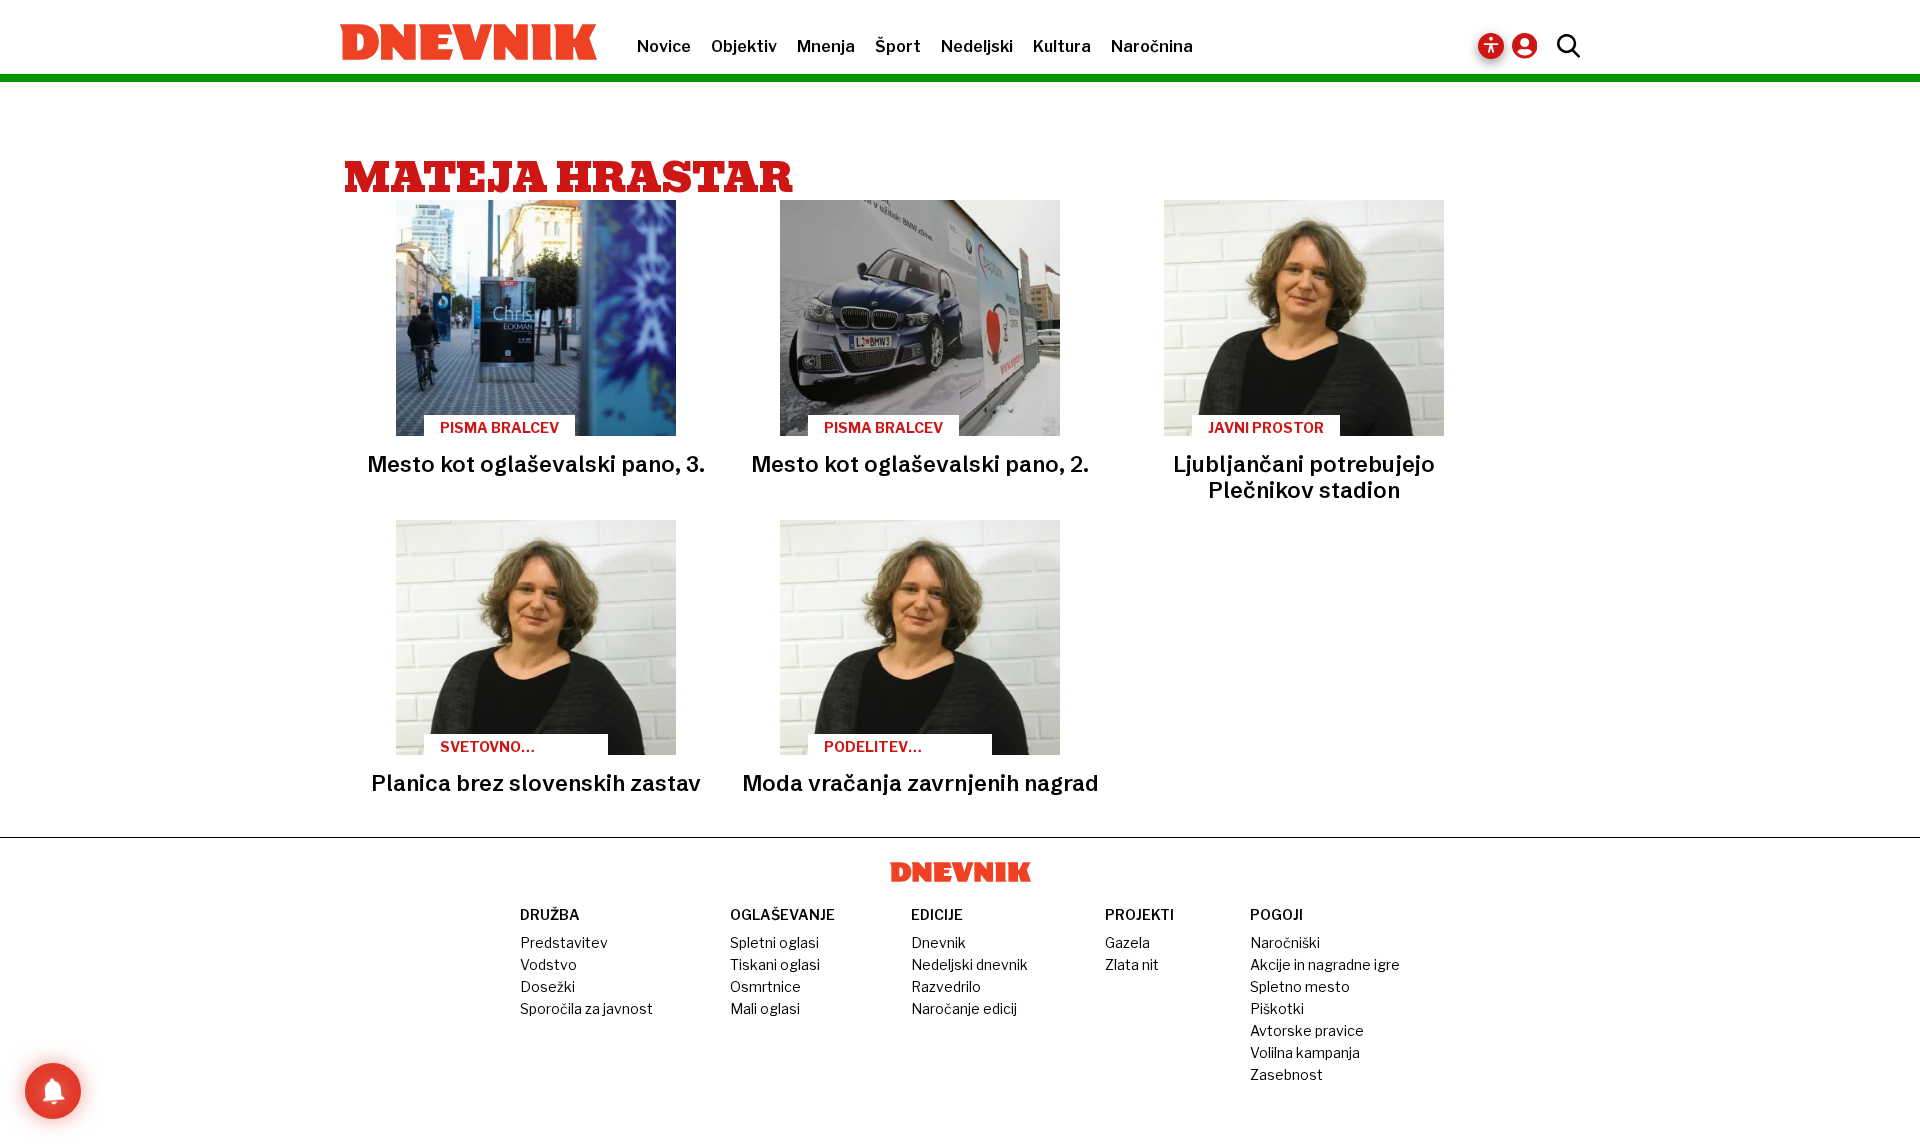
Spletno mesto (1300, 986)
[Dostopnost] (1491, 46)
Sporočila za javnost (586, 1008)
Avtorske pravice (1307, 1030)
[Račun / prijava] (1529, 45)
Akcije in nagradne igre (1325, 964)
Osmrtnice (765, 986)
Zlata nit (1132, 964)
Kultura (1062, 46)
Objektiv (744, 46)
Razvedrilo (946, 986)
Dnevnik (938, 942)
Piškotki (1277, 1008)
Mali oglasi (765, 1008)
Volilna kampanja (1305, 1052)
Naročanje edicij (964, 1008)
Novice (664, 46)
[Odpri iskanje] (1563, 46)
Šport (898, 46)
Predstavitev (564, 942)
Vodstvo (548, 964)
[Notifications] (53, 1091)
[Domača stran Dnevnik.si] (458, 44)
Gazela (1127, 942)
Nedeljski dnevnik (969, 964)
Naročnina (1152, 46)
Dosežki (547, 986)
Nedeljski (977, 46)
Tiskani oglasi (775, 964)
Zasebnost (1286, 1074)
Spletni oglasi (774, 942)
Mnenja (826, 46)
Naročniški (1285, 942)
